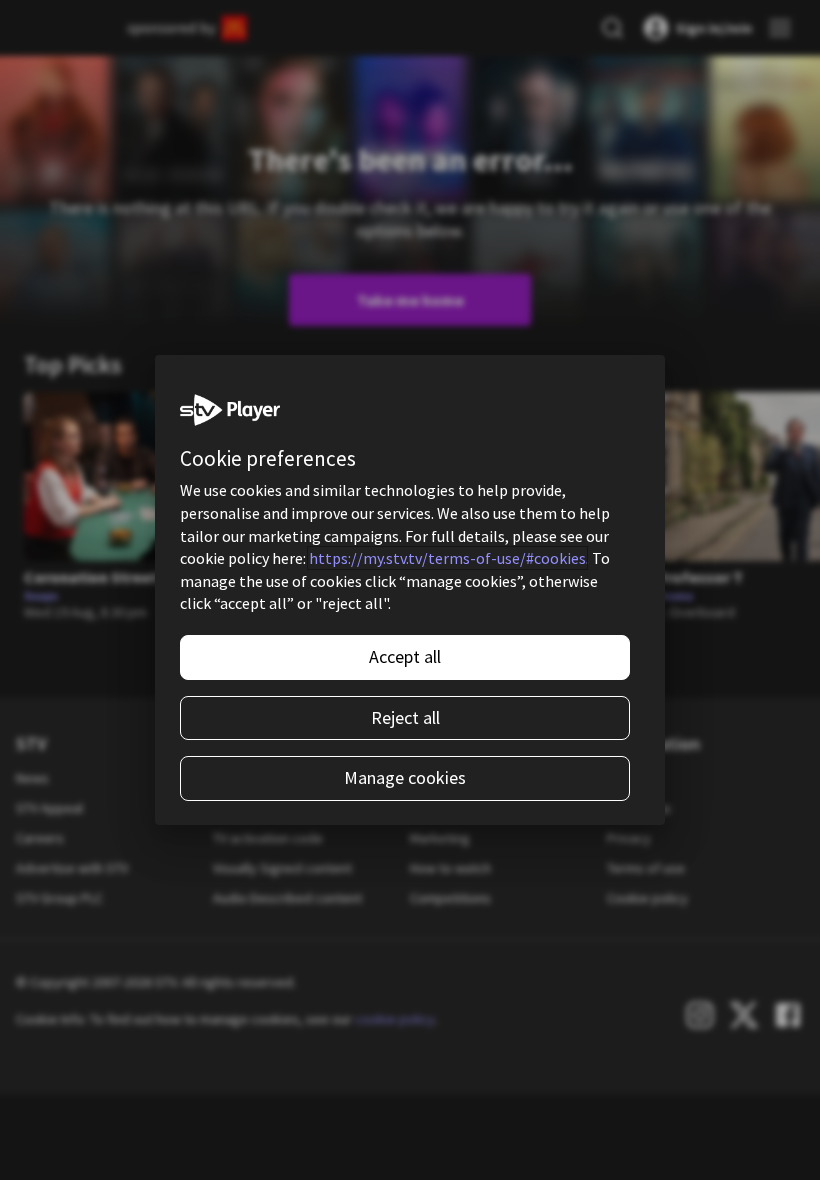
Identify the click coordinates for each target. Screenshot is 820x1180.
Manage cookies (405, 777)
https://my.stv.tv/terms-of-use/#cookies (447, 558)
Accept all (405, 656)
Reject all (405, 717)
